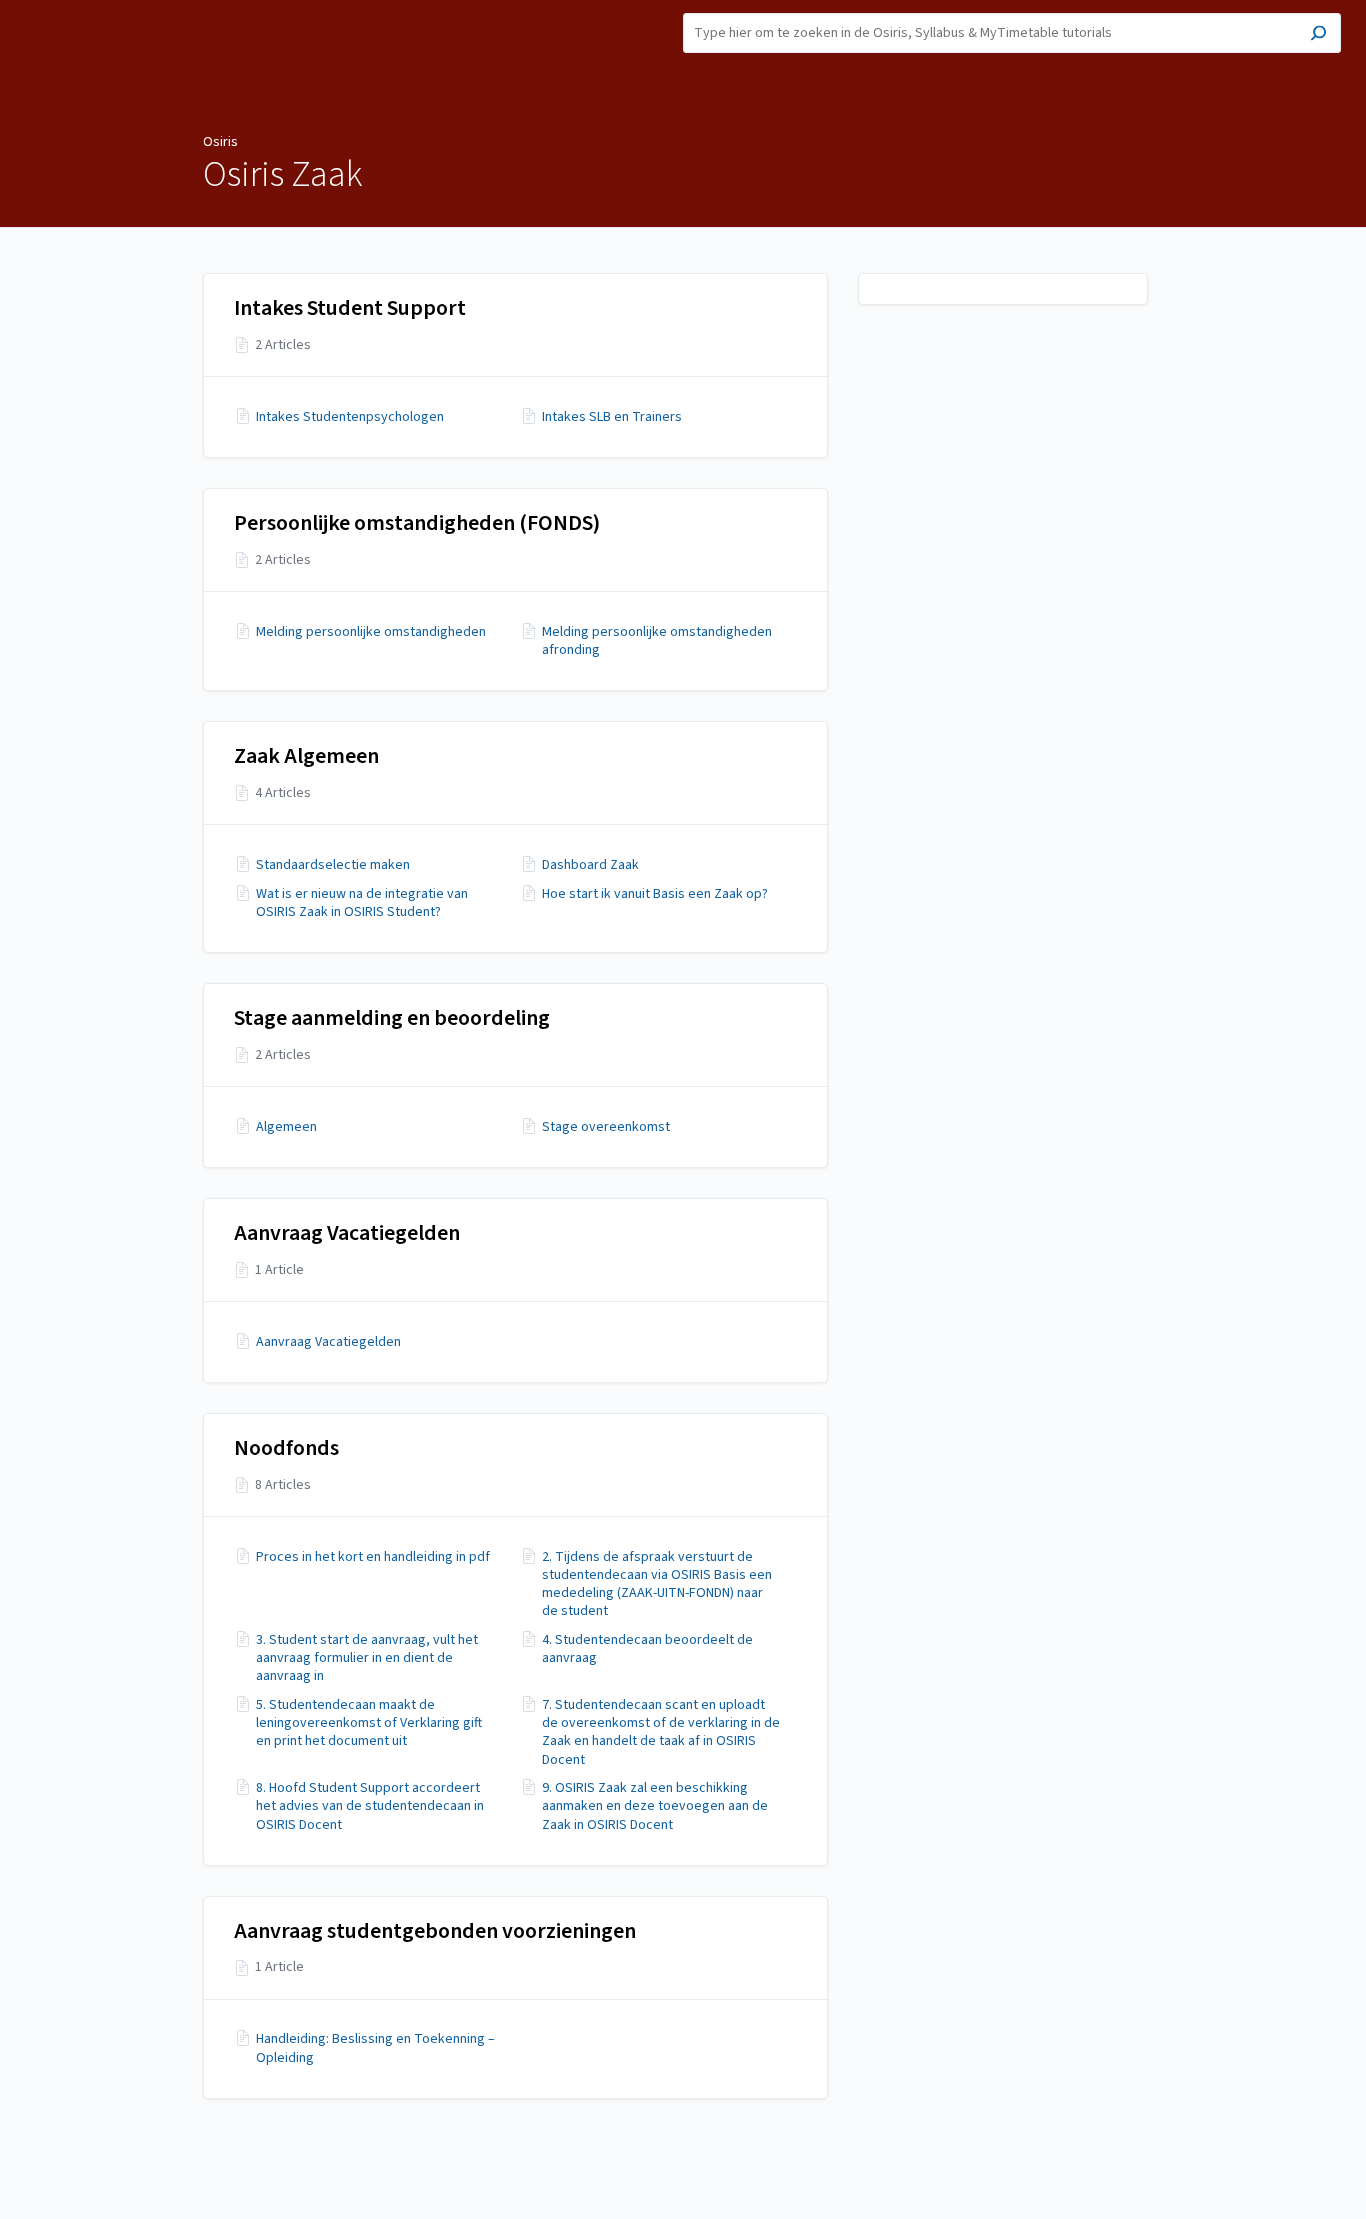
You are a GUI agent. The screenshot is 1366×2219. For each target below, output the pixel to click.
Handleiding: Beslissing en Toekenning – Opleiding (375, 2048)
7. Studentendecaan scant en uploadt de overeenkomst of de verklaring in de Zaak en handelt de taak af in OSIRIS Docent (661, 1732)
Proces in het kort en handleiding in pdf (373, 1557)
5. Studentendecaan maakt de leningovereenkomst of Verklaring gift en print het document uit (369, 1723)
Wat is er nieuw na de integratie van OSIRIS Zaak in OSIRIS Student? (362, 903)
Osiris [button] (35, 10)
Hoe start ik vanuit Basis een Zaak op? (655, 894)
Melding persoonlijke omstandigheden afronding (657, 641)
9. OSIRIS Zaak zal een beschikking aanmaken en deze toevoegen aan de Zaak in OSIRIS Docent (655, 1806)
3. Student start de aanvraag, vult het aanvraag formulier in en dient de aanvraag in (367, 1658)
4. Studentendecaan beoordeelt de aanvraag (647, 1649)
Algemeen (286, 1127)
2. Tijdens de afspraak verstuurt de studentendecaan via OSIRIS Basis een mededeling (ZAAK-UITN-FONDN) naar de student (657, 1584)
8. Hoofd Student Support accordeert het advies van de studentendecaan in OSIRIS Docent (370, 1806)
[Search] (1318, 35)
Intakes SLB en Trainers (612, 417)
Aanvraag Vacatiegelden (328, 1342)
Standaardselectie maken (333, 865)
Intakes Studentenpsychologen (350, 417)
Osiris (220, 142)
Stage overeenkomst (606, 1127)
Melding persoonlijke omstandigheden (371, 632)
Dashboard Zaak (590, 865)
